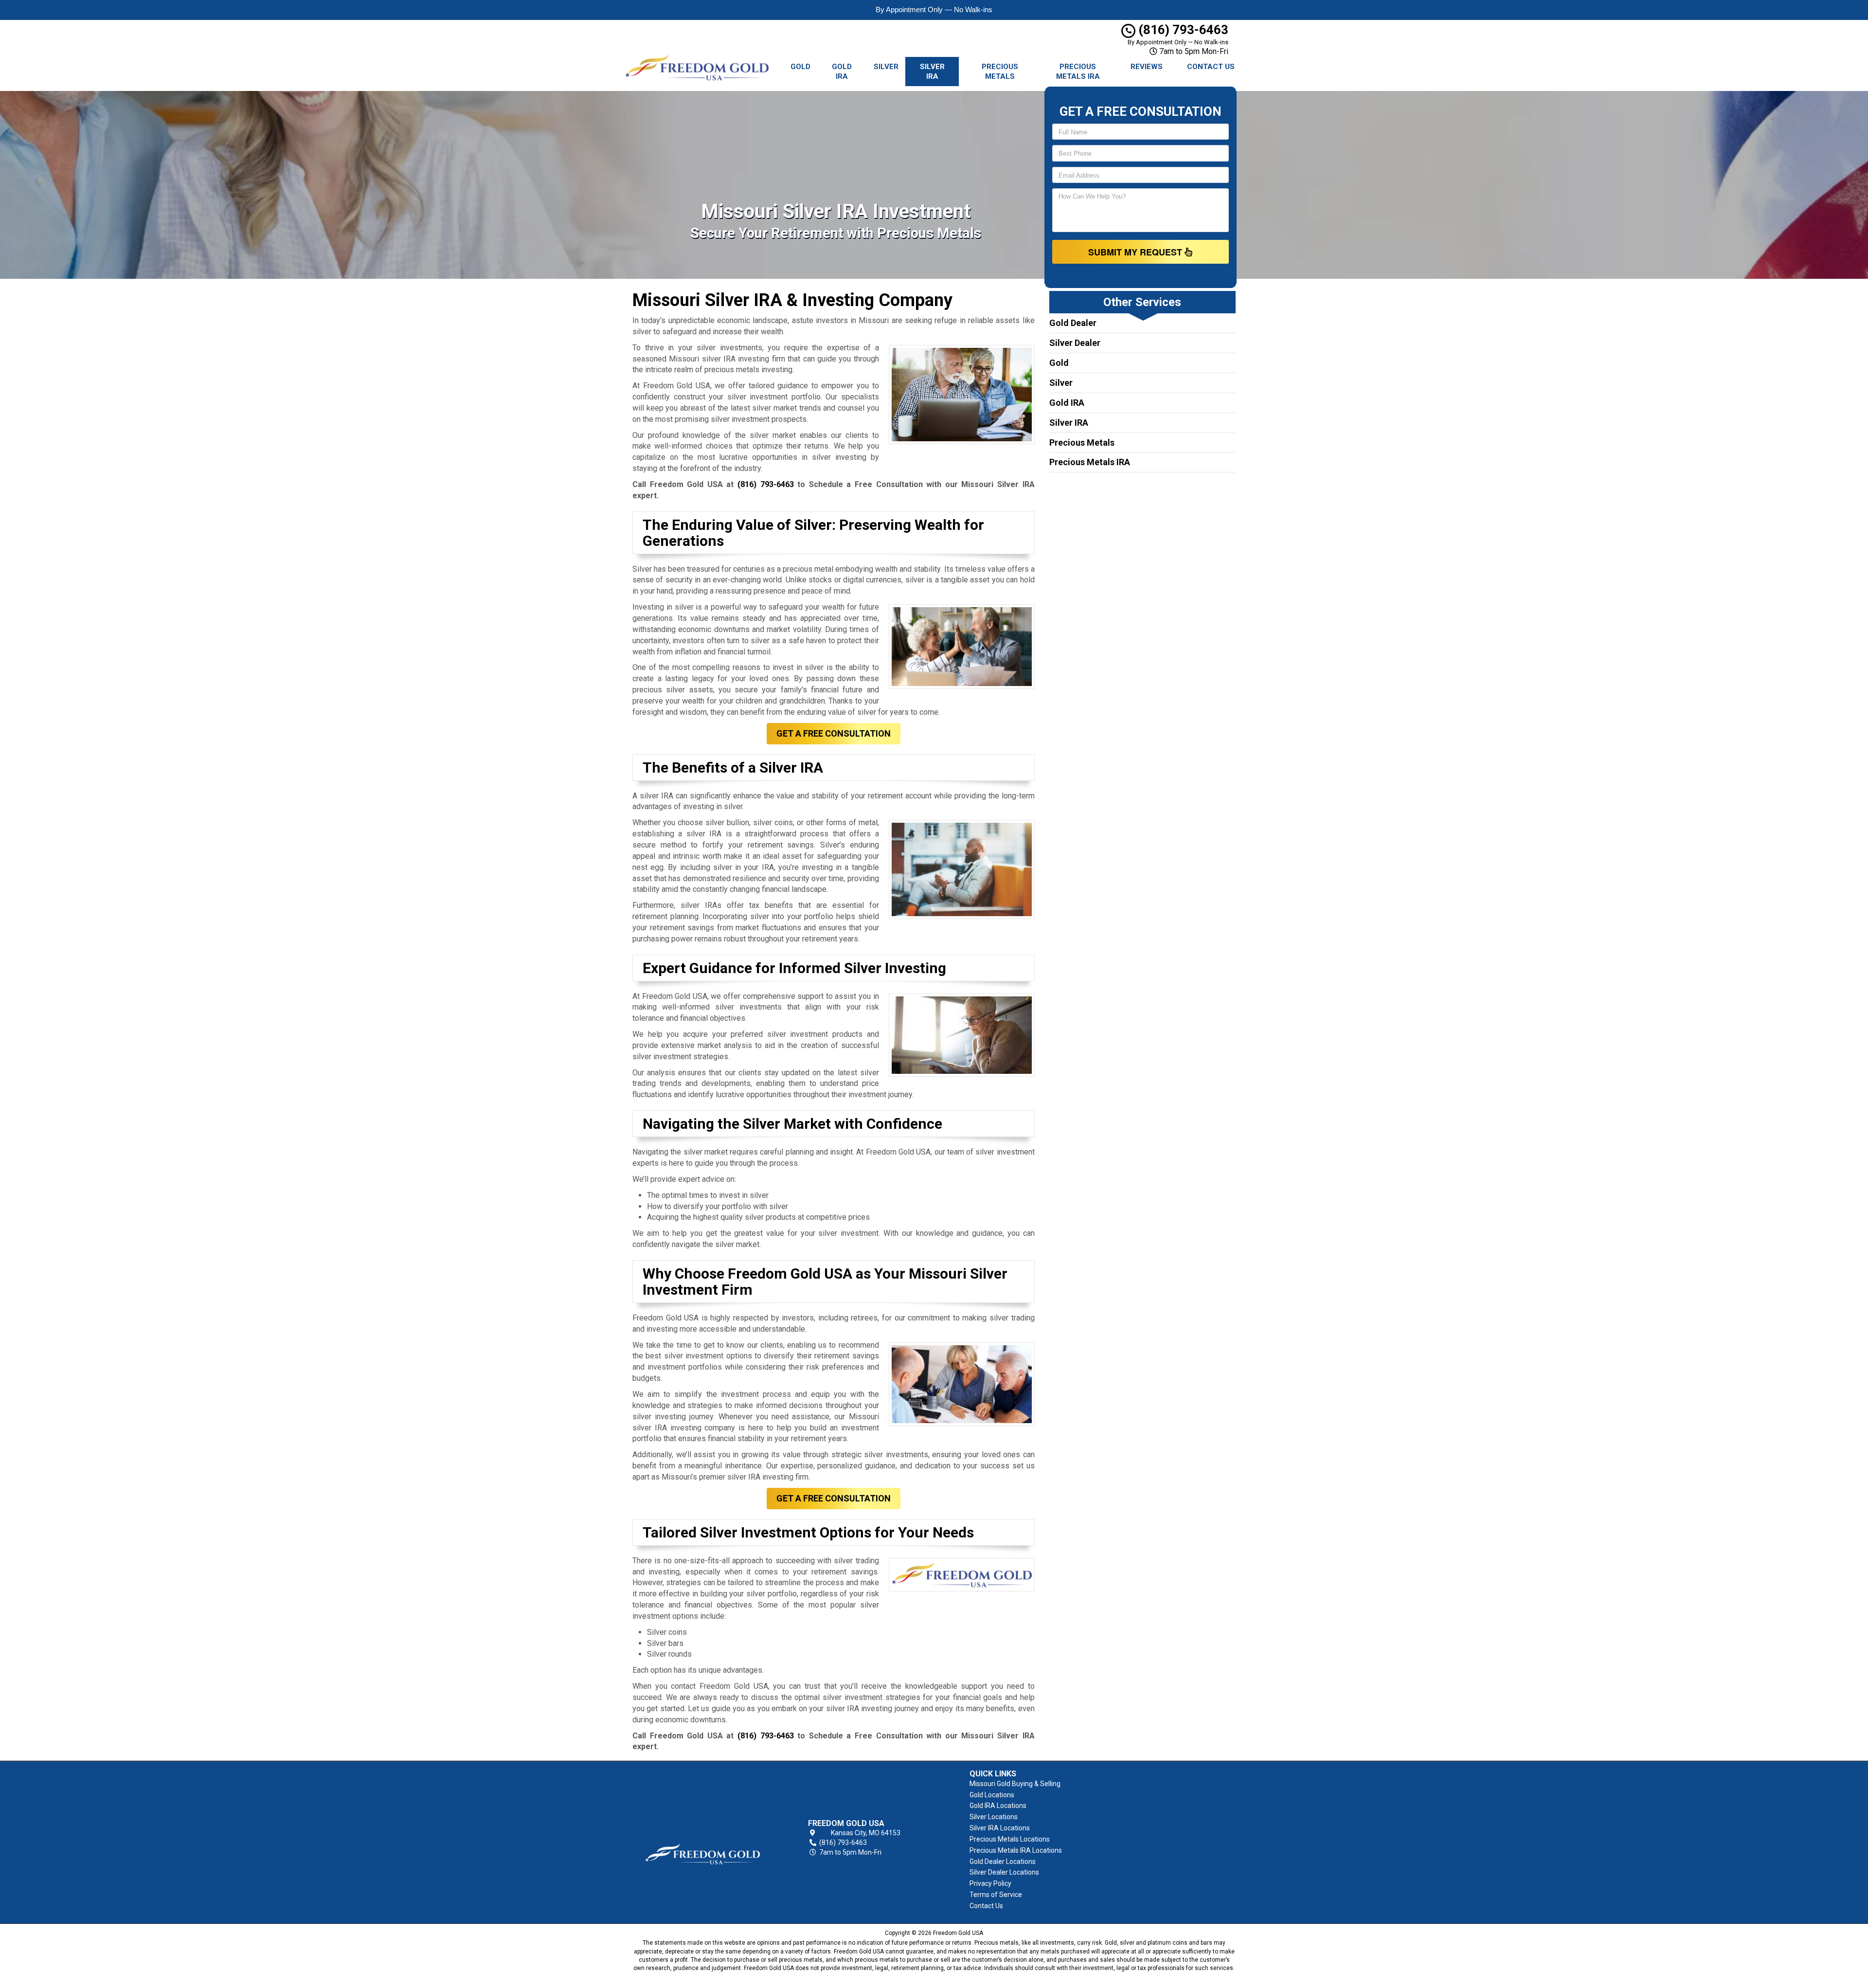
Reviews (1147, 67)
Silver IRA (932, 72)
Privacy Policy (990, 1883)
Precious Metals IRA (1078, 72)
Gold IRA (842, 72)
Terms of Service (996, 1895)
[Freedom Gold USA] (702, 1838)
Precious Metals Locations (1010, 1839)
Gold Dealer (1073, 323)
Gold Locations (992, 1795)
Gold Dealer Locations (1003, 1861)
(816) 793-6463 (1182, 30)
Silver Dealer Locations (1004, 1872)
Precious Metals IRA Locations (1016, 1850)
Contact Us (1211, 67)
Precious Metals (1000, 72)
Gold (800, 67)
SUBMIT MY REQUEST (1136, 252)
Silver (886, 67)
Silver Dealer (1075, 343)
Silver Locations (994, 1817)
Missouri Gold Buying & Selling (1015, 1784)
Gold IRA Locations (998, 1806)
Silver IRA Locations (1000, 1828)
